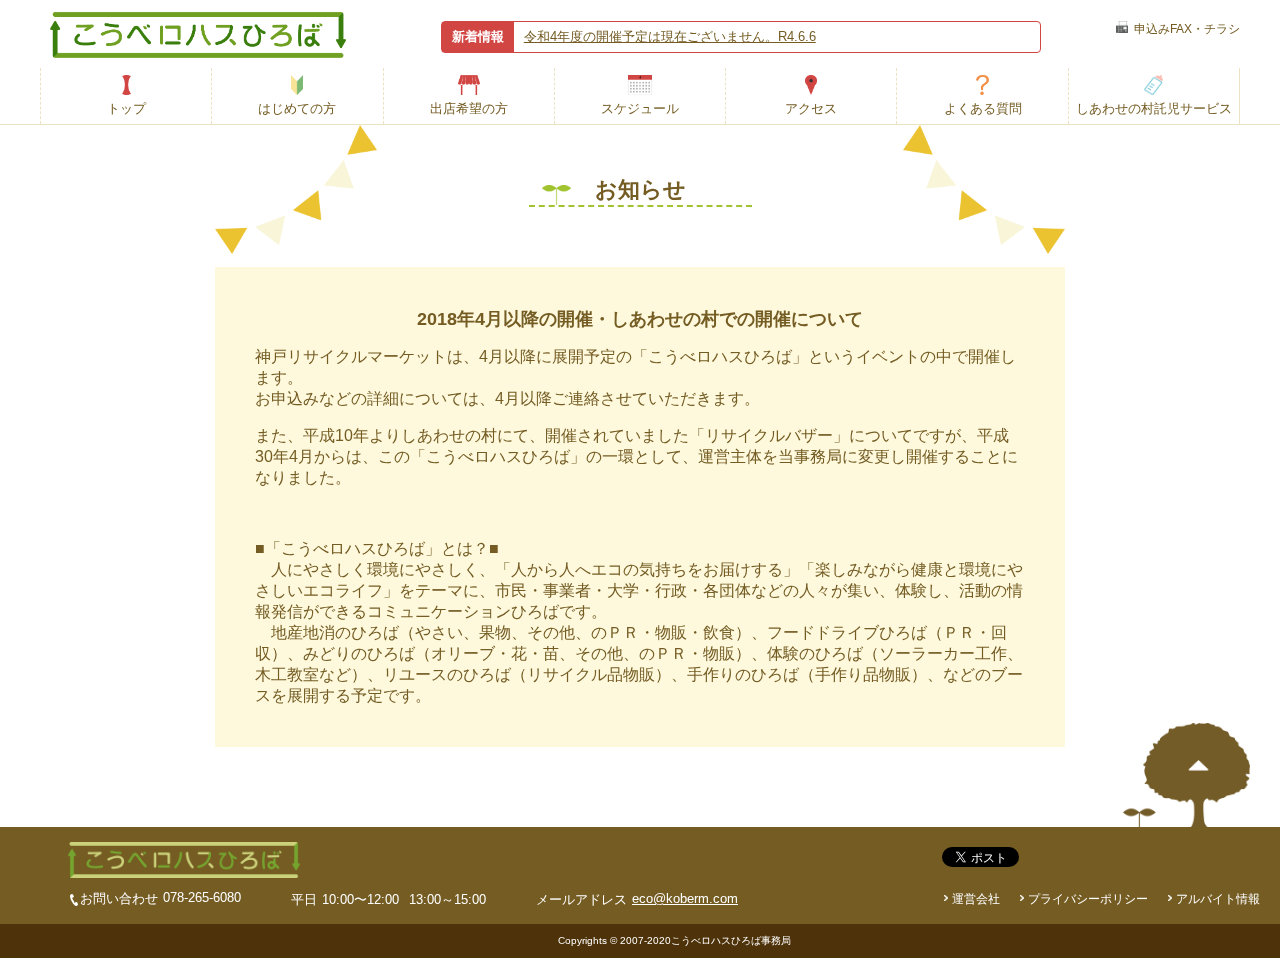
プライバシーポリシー (1088, 899)
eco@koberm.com (685, 898)
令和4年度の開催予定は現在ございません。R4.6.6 (670, 36)
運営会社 (976, 899)
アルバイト (1218, 899)
